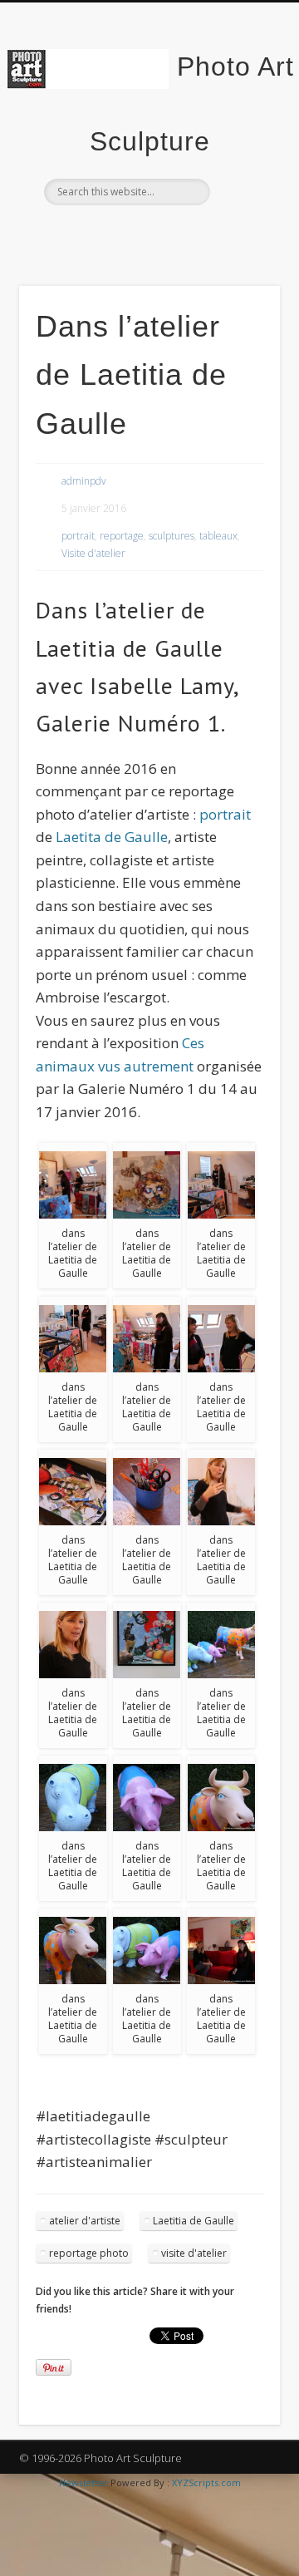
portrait (78, 536)
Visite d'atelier (93, 553)
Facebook (113, 234)
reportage (122, 536)
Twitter (147, 234)
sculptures (172, 536)
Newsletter (83, 2482)
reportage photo (89, 2253)
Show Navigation (241, 149)
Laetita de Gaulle (112, 837)
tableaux (218, 536)
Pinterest (181, 234)
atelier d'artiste (85, 2221)
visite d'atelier (194, 2253)
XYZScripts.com (206, 2482)
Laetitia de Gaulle (194, 2221)
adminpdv (84, 481)
